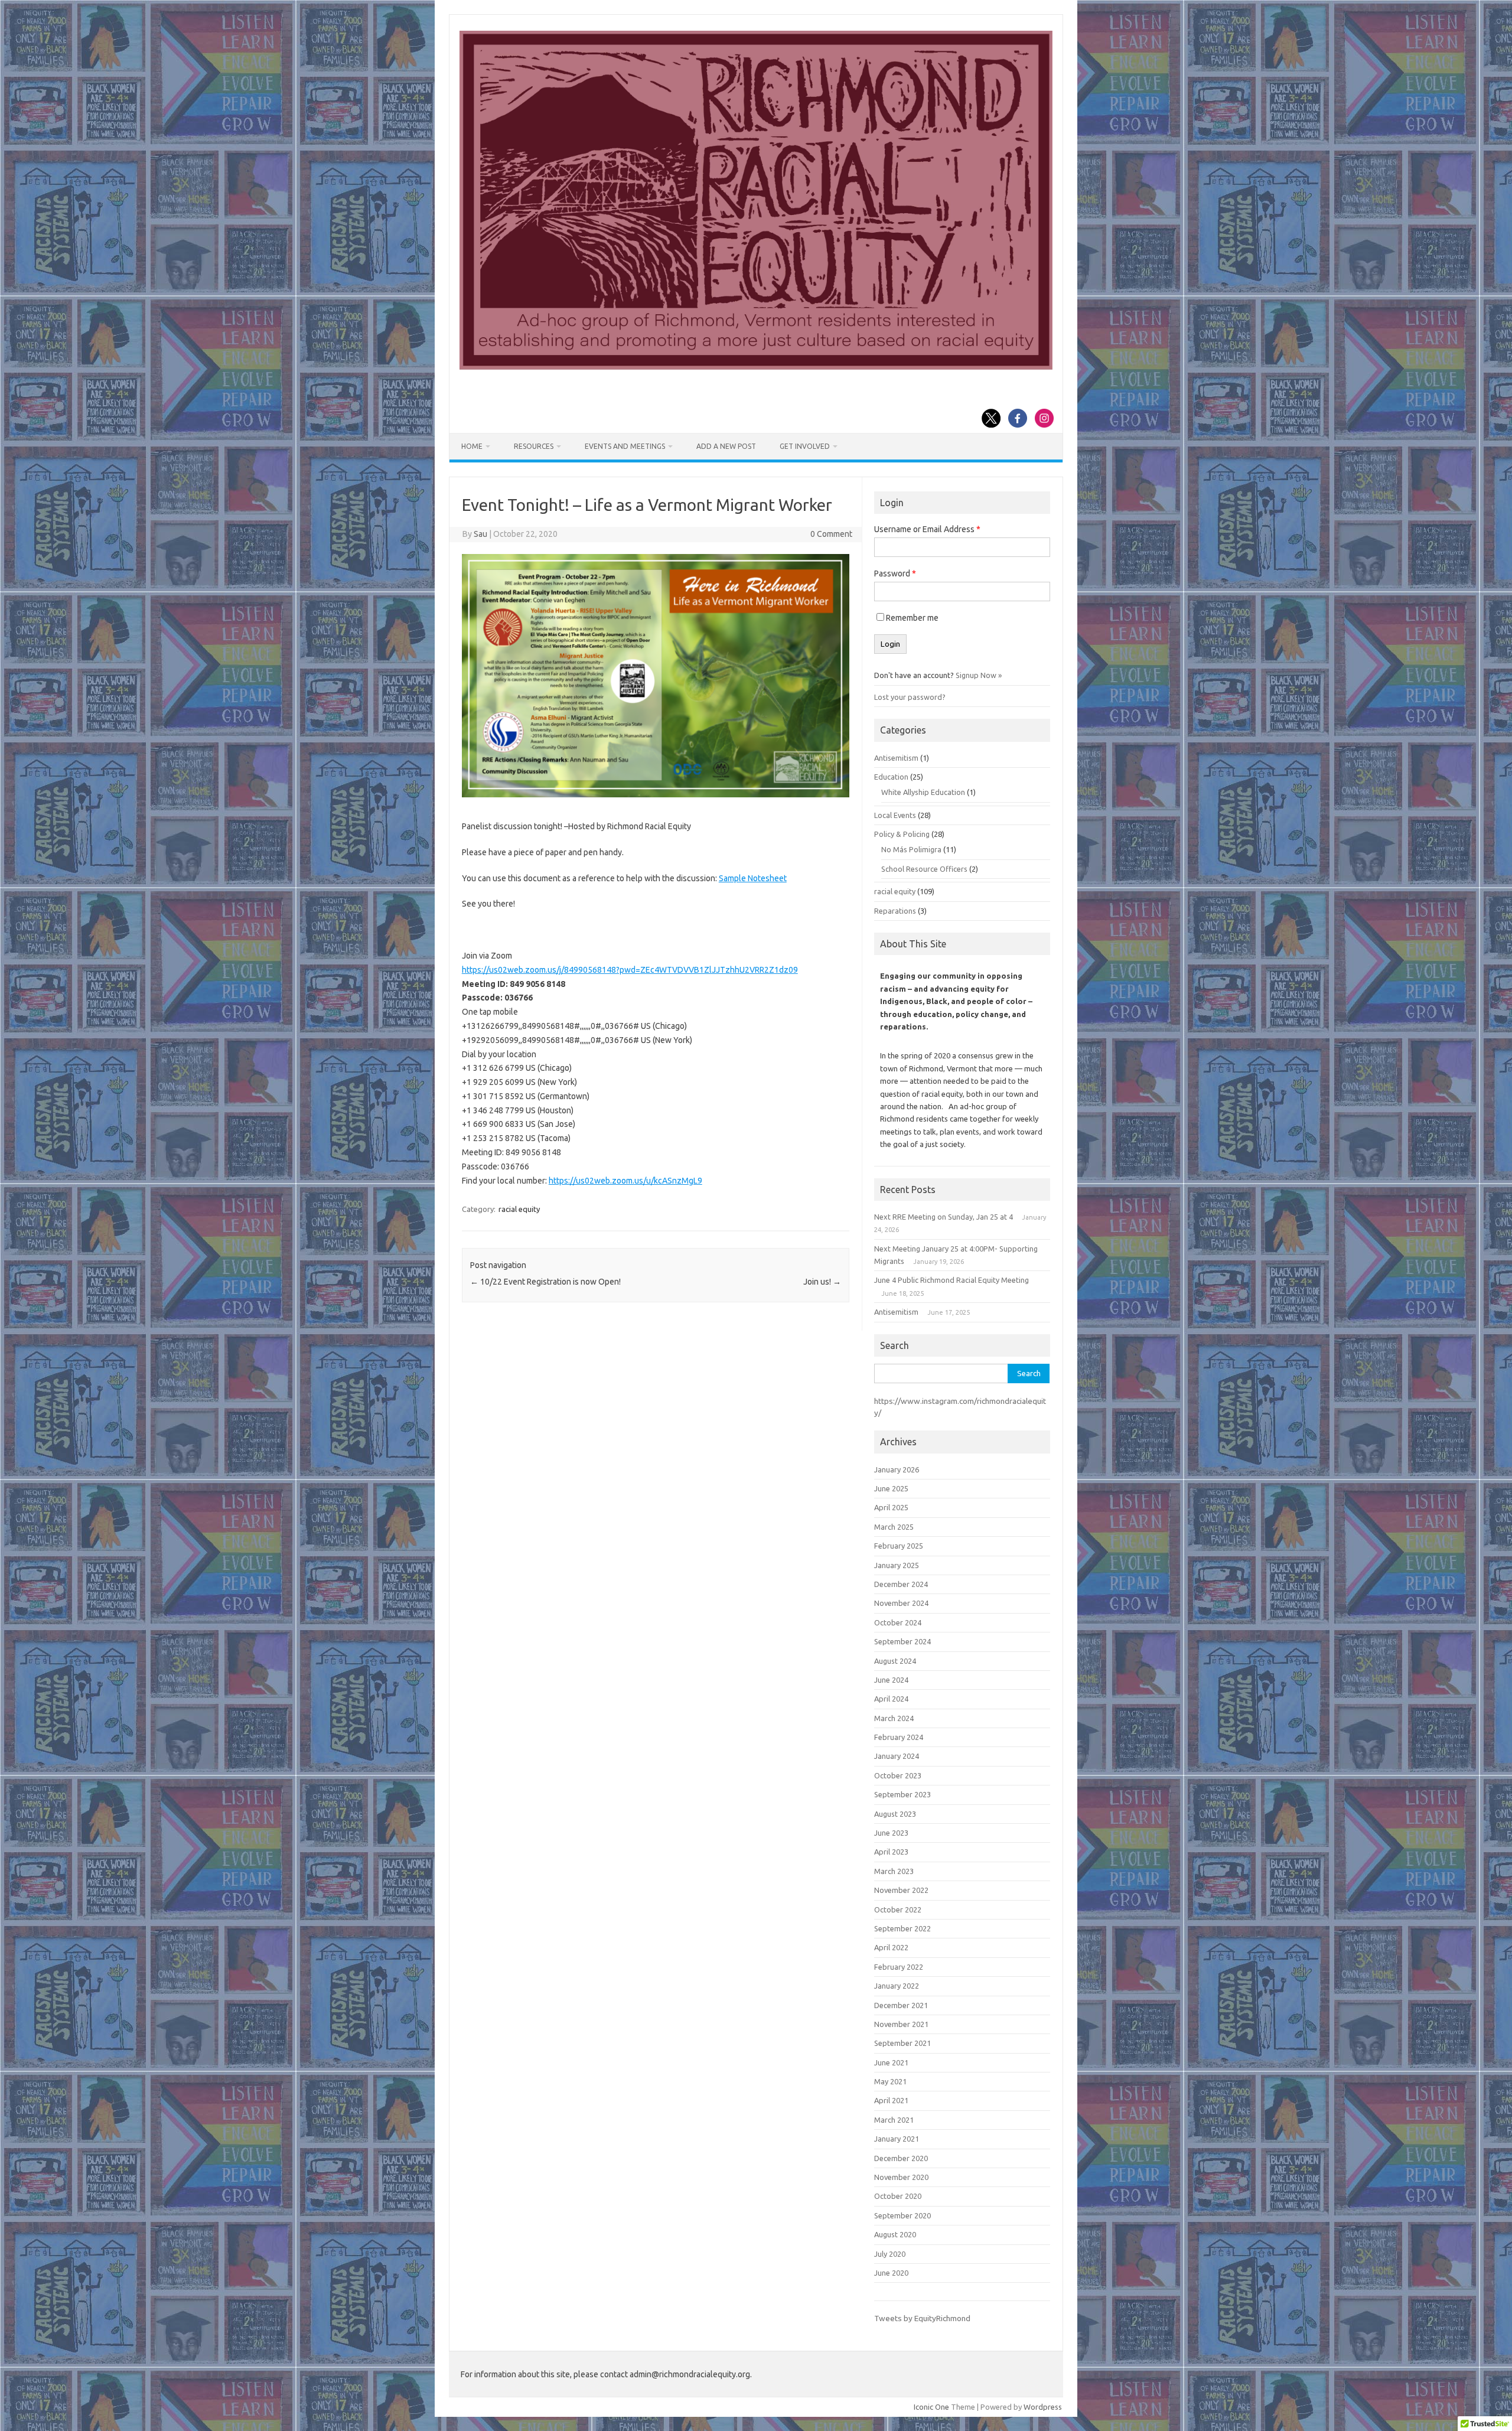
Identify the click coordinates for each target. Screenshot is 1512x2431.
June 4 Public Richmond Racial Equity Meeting (951, 1280)
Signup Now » (979, 675)
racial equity (519, 1209)
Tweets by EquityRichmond (922, 2318)
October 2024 (898, 1622)
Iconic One (931, 2407)
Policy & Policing (902, 834)
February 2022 (899, 1967)
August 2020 (895, 2234)
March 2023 (894, 1871)
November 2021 (901, 2024)
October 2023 (898, 1775)
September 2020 (902, 2215)
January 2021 (897, 2139)
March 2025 (894, 1527)
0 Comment (831, 534)
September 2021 (902, 2043)
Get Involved (805, 446)
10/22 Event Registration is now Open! (545, 1282)
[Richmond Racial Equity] (756, 367)
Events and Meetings (625, 446)
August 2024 (895, 1661)
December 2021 (901, 2005)
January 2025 (897, 1565)
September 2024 (902, 1641)
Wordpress (1043, 2407)
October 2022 (898, 1909)
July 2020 (890, 2254)
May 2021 (890, 2081)
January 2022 (897, 1986)
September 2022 (902, 1928)
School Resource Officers (924, 869)
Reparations (895, 911)
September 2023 (902, 1794)
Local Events (895, 815)
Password (895, 573)
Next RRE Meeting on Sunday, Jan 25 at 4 (944, 1217)
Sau (480, 534)
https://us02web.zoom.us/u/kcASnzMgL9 (625, 1181)
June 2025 (891, 1488)
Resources (534, 446)
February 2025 (899, 1546)
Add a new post (726, 446)
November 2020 (901, 2177)
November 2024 (901, 1603)
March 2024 (894, 1718)
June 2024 (891, 1680)
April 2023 (891, 1852)
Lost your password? (910, 697)
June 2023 (891, 1833)
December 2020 (901, 2158)
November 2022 (901, 1890)
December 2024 (901, 1584)
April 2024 (891, 1699)
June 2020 (891, 2273)
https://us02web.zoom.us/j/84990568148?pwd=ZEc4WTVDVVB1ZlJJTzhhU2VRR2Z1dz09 (630, 970)
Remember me (912, 618)
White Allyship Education (923, 792)
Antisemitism (896, 758)
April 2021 (891, 2100)
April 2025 (891, 1507)
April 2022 (891, 1947)
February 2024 (899, 1737)
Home (472, 446)
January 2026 (897, 1469)
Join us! (822, 1282)
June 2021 (891, 2062)
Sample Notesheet (753, 878)
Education (891, 777)
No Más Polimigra (911, 849)
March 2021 (894, 2120)
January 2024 (897, 1756)
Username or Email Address (927, 529)
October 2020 (898, 2196)
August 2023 (895, 1814)
